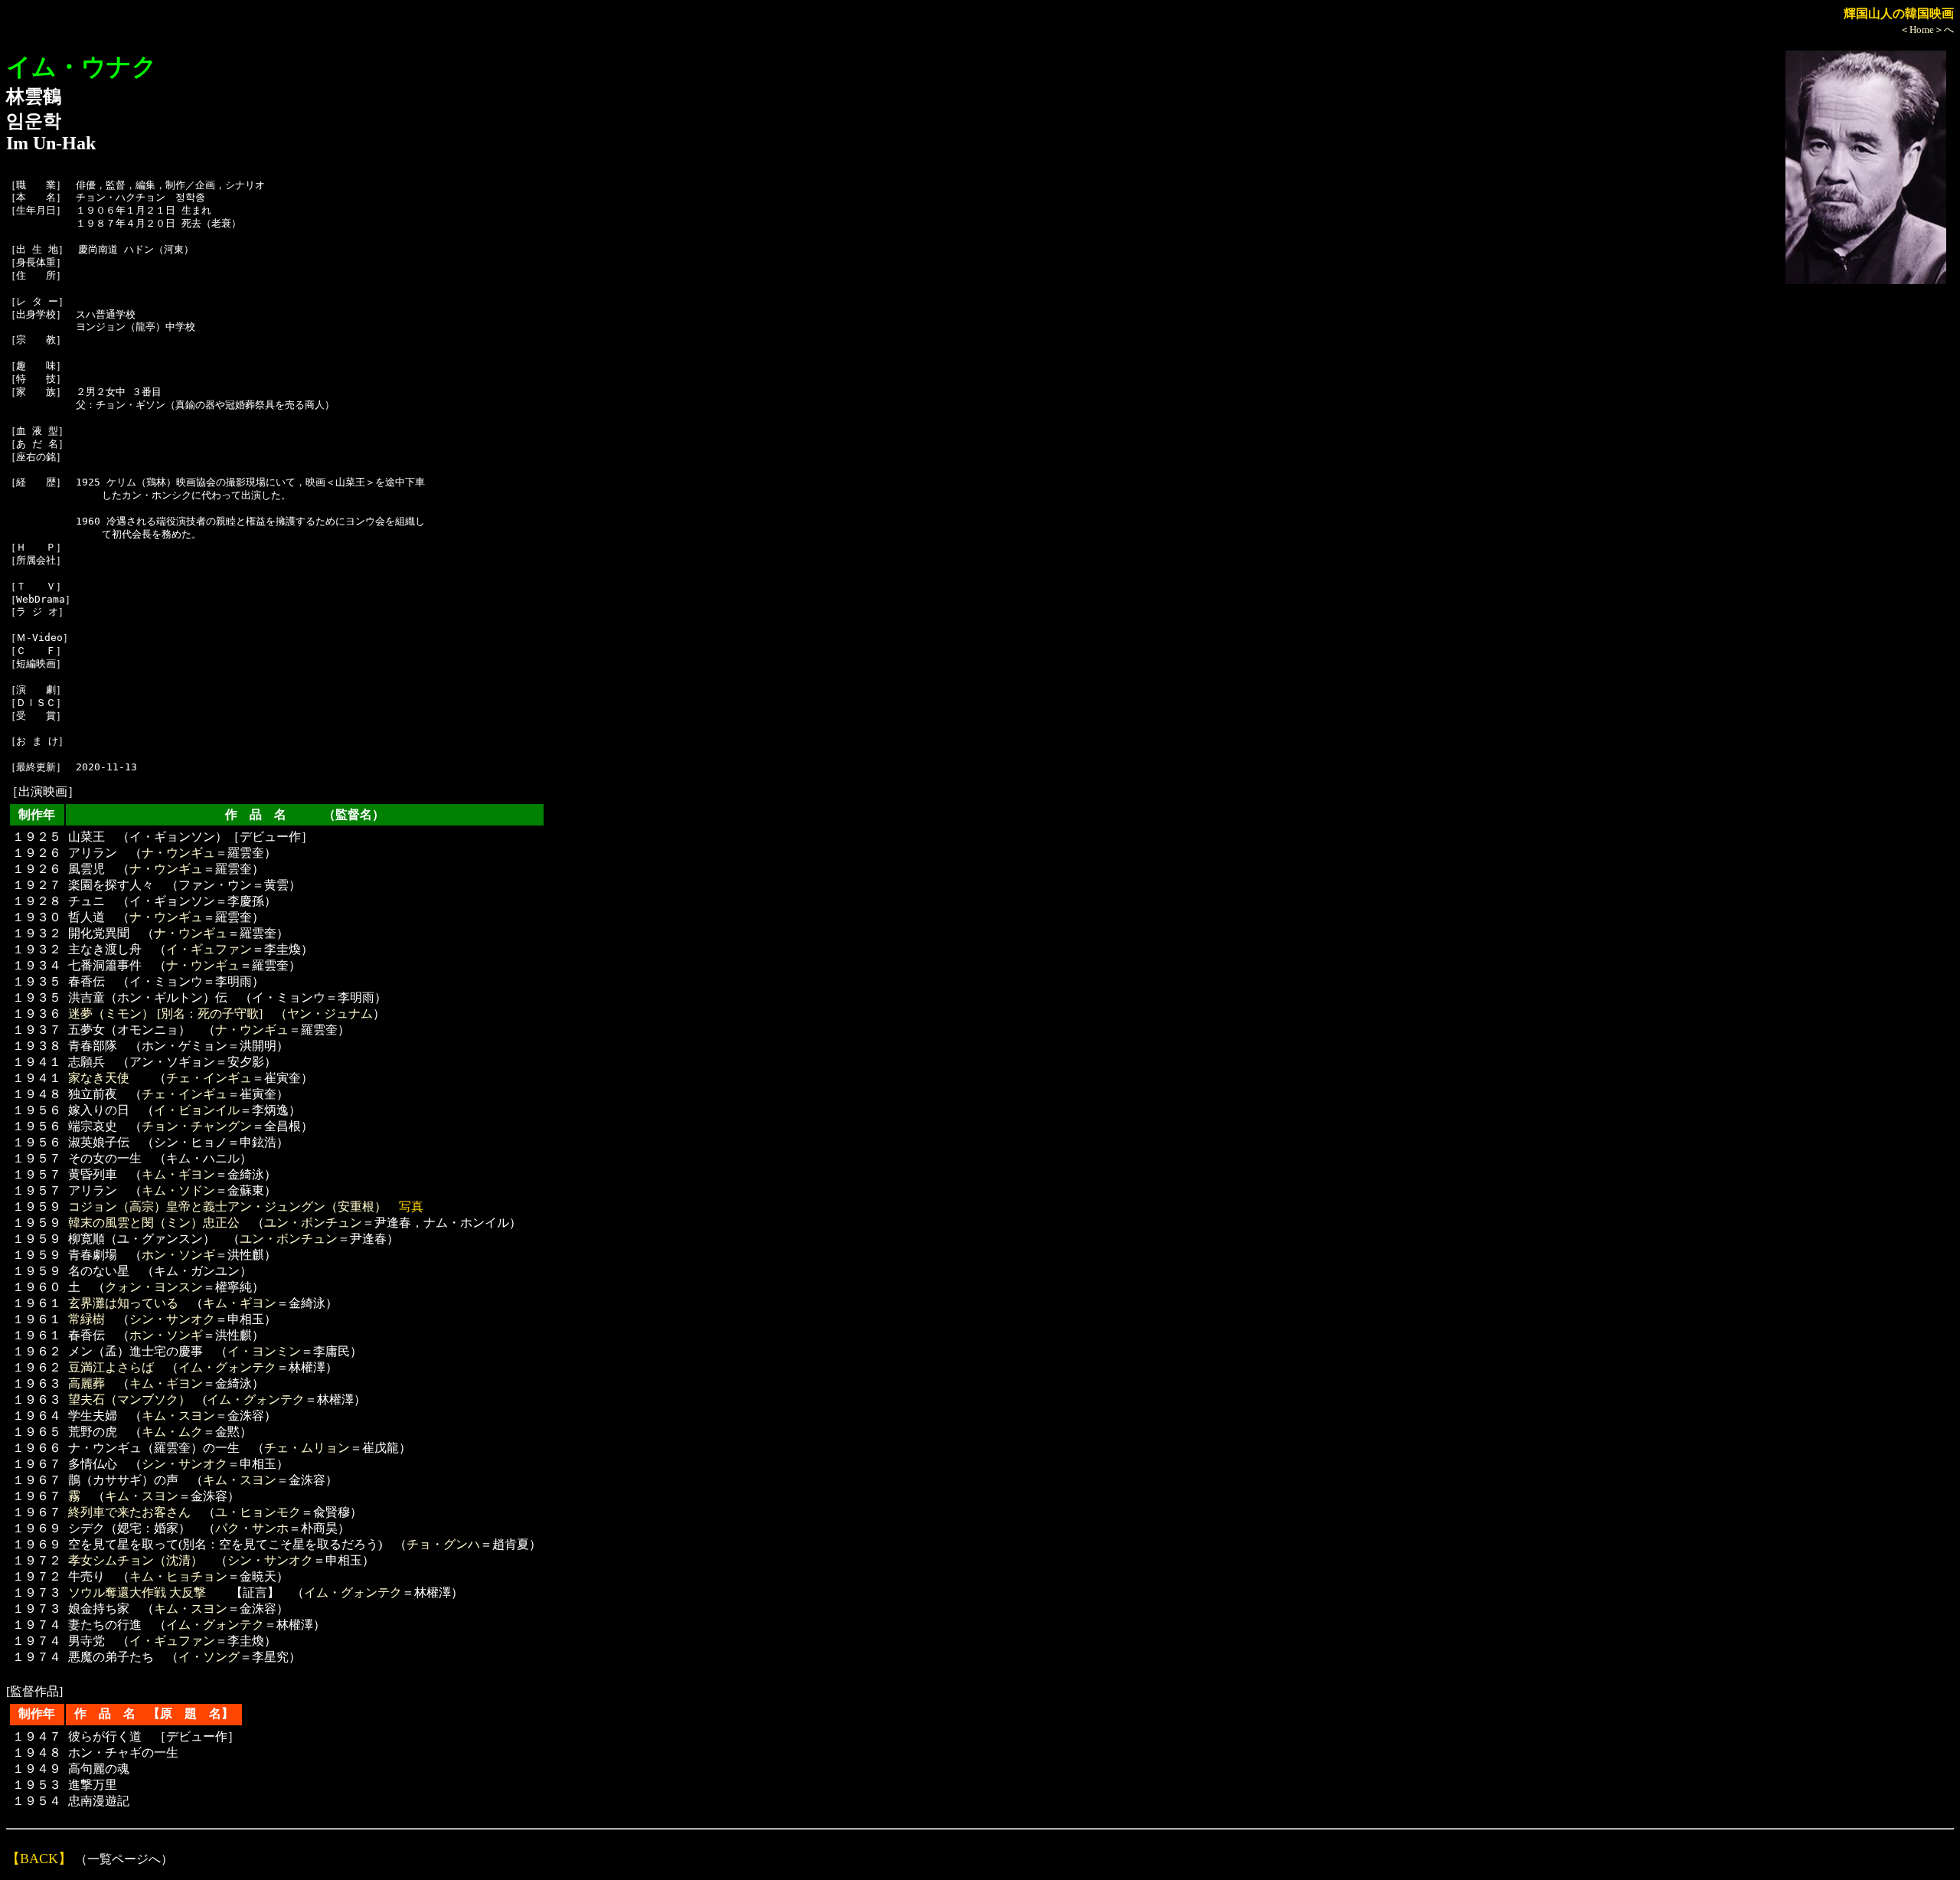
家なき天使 (99, 1078)
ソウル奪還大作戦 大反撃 (137, 1592)
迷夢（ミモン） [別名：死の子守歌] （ (178, 1014)
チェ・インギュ (209, 1078)
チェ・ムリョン (307, 1448)
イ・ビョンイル (197, 1110)
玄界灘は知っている (123, 1303)
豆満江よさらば (111, 1367)
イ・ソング (209, 1657)
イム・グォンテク (227, 1367)
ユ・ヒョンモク (258, 1512)
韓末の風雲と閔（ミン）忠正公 (154, 1223)
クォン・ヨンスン (154, 1287)
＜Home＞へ (1927, 29)
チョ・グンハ (443, 1544)
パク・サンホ (252, 1528)
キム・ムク (172, 1432)
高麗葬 (87, 1383)
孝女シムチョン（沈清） (136, 1560)
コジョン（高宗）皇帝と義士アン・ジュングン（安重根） (227, 1206)
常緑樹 (87, 1319)
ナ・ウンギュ (178, 853)
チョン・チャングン (197, 1126)
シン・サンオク (172, 1319)
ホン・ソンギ (178, 1255)
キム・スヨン (178, 1416)
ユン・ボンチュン (313, 1223)
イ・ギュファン (209, 949)
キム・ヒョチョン (178, 1576)
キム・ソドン (178, 1190)
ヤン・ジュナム (330, 1014)
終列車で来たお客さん (129, 1512)
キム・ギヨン (178, 1174)
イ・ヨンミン (264, 1351)
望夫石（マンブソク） (129, 1399)
